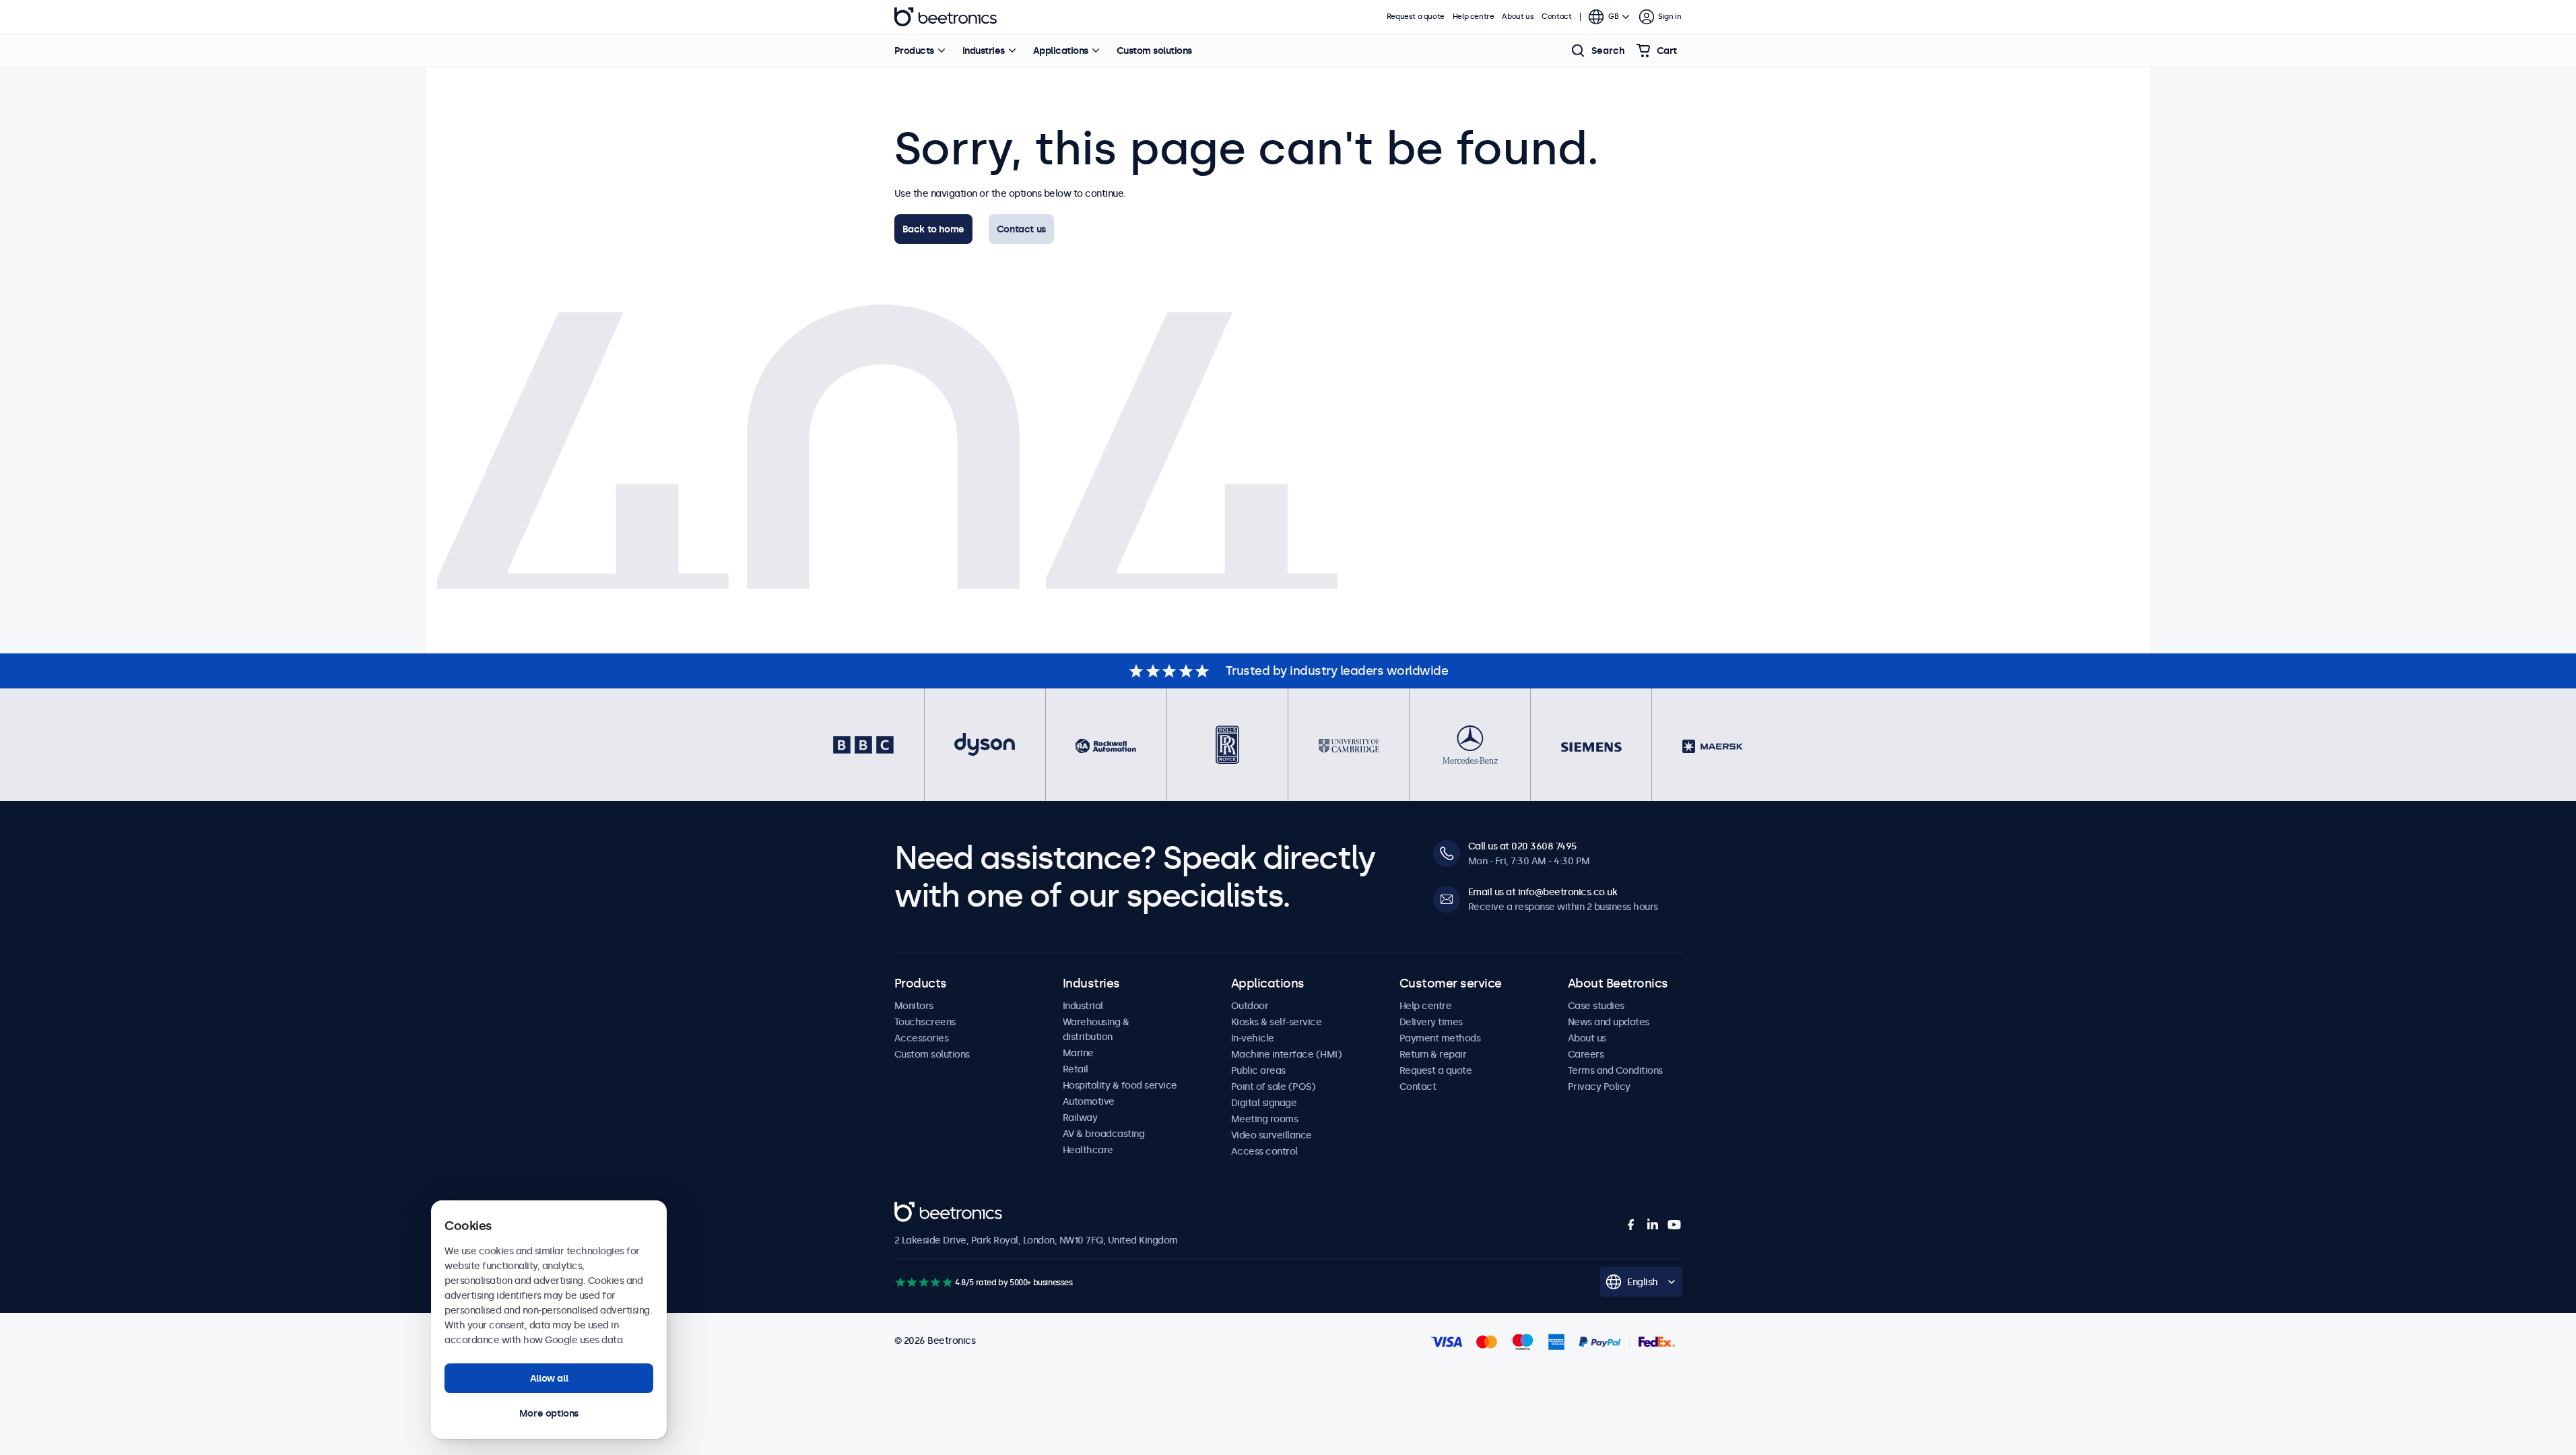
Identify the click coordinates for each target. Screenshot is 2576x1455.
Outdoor (1250, 1006)
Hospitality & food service (1120, 1085)
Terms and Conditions (1615, 1070)
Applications (1061, 51)
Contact (1556, 17)
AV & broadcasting (1104, 1134)
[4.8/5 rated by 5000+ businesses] (924, 1282)
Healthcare (1088, 1150)
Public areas (1258, 1070)
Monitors (914, 1006)
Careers (1586, 1054)
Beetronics (946, 17)
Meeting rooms (1265, 1119)
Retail (1076, 1069)
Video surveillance (1272, 1135)
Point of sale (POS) (1274, 1087)
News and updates (1609, 1022)
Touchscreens (925, 1022)
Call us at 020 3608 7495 (1522, 846)
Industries (984, 51)
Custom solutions (1154, 51)
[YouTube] (1674, 1225)
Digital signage (1264, 1103)
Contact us (1021, 229)
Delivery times (1431, 1022)
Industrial (1083, 1006)
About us (1518, 17)
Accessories (922, 1038)
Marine (1078, 1053)
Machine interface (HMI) (1287, 1054)
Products (914, 51)
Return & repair (1433, 1054)
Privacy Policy (1599, 1087)
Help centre (1474, 17)
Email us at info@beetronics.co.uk (1543, 892)
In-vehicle (1253, 1038)
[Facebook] (1631, 1225)
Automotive (1089, 1101)
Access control (1264, 1151)
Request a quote (1416, 17)
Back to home (933, 229)
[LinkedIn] (1653, 1225)
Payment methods (1440, 1038)
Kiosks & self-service (1277, 1022)
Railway (1080, 1118)
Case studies (1596, 1006)
